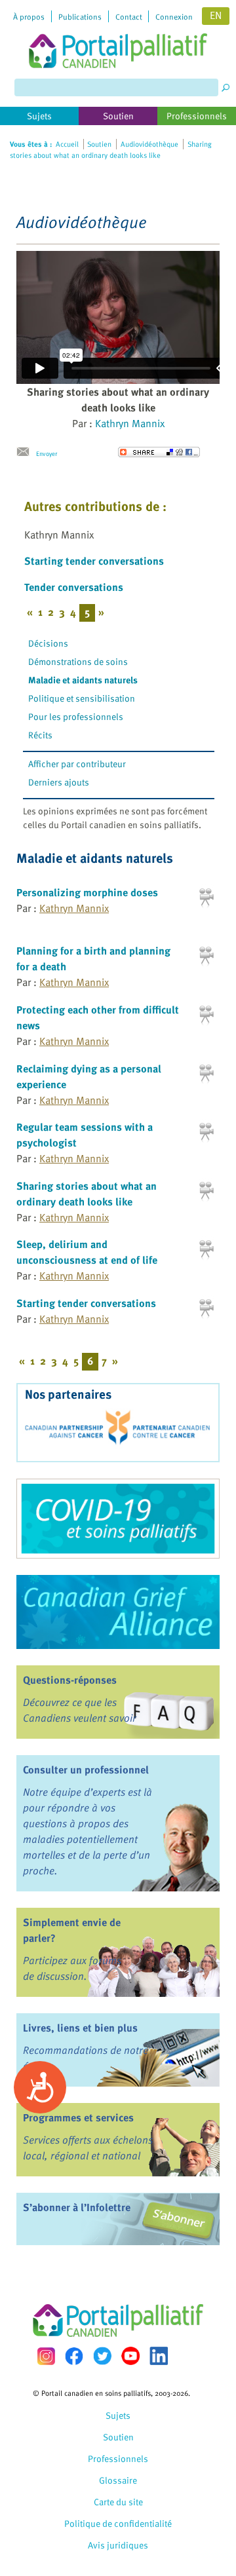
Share (159, 452)
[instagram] (46, 2356)
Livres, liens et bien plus (80, 2028)
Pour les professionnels (76, 716)
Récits (40, 735)
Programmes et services (78, 2117)
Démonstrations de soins (78, 661)
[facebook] (74, 2356)
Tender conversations (74, 587)
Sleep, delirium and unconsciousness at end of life (87, 1252)
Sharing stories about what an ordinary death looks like (87, 1194)
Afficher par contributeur (77, 764)
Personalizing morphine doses (87, 892)
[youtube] (130, 2356)
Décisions (48, 643)
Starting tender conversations (94, 561)
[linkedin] (159, 2356)
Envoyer (47, 453)
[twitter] (102, 2356)
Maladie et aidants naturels (83, 680)
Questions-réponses (70, 1680)
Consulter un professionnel (86, 1770)
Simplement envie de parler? (72, 1930)
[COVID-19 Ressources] (118, 1519)
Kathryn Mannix (130, 423)
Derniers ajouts (59, 782)
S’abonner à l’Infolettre (77, 2207)
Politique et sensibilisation (82, 698)
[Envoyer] (26, 452)
